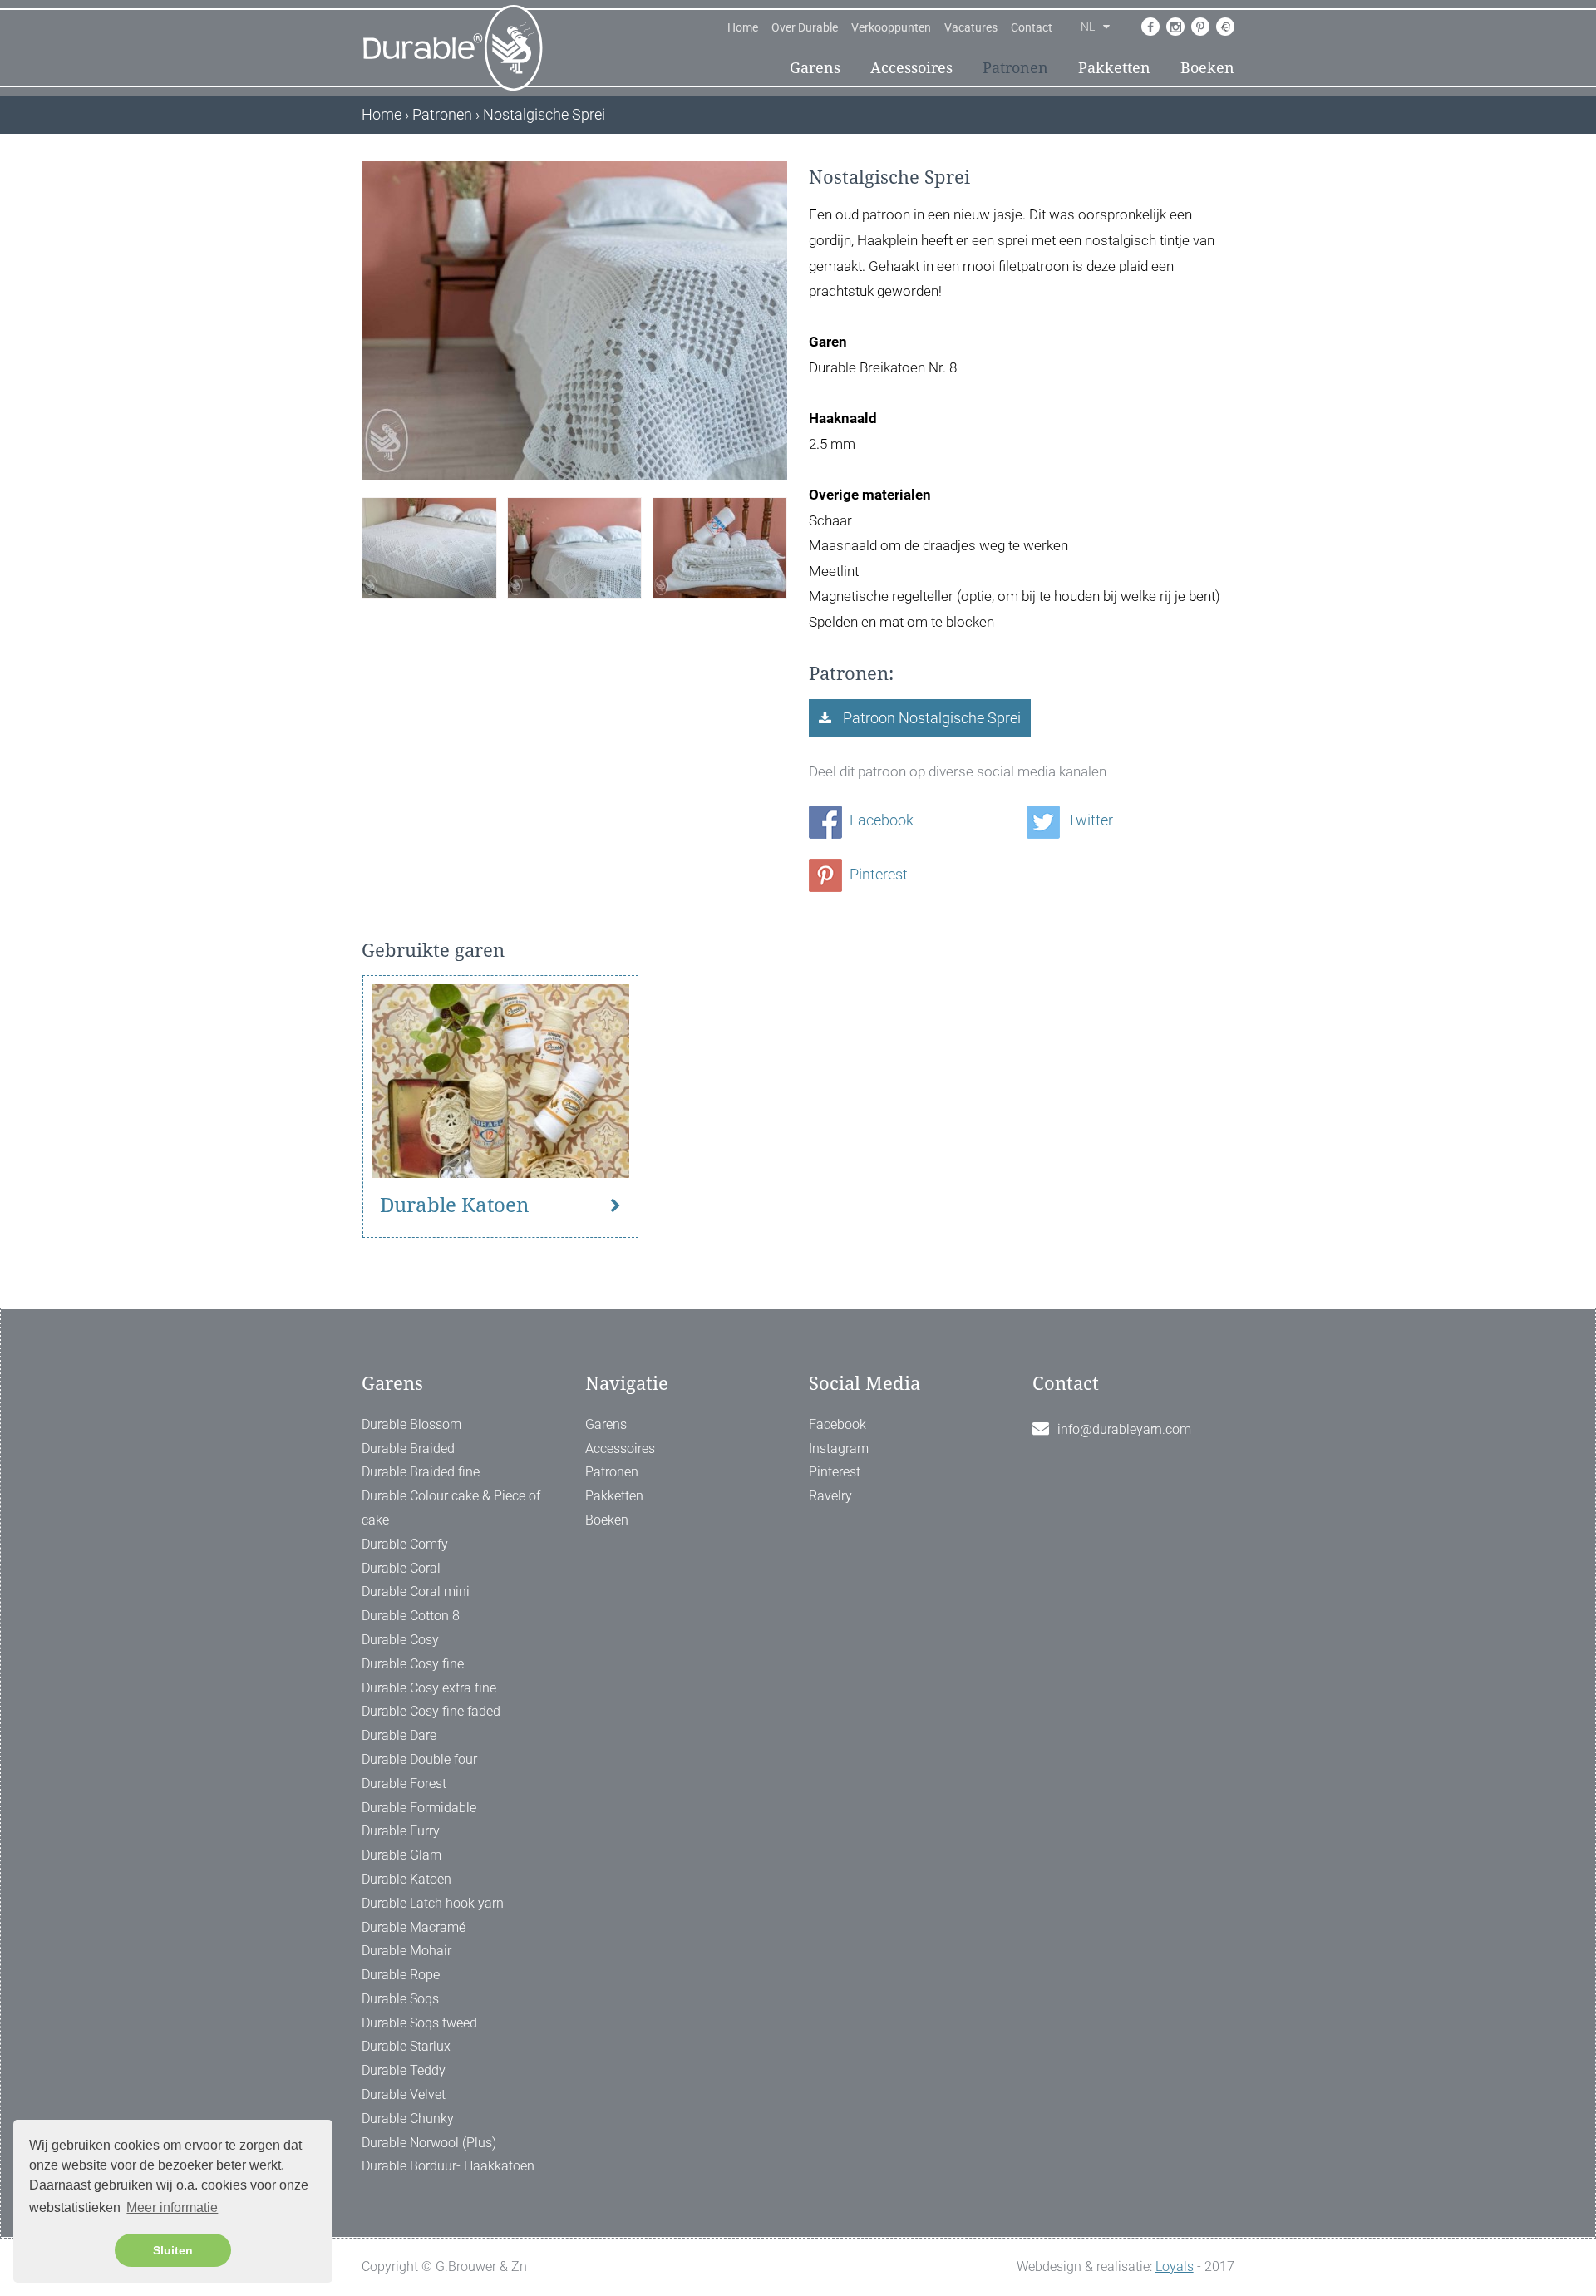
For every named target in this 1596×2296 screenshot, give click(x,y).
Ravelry (830, 1496)
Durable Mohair (406, 1951)
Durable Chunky (408, 2119)
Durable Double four (419, 1759)
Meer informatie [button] (172, 2207)
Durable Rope (401, 1975)
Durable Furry (401, 1831)
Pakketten (1114, 68)
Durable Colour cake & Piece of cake (451, 1508)
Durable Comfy (405, 1544)
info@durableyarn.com (1124, 1429)
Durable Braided (408, 1449)
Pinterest (877, 874)
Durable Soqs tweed (419, 2023)
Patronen (1015, 68)
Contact (1032, 27)
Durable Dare (399, 1735)
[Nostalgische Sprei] (429, 546)
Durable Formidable (419, 1808)
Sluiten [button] (173, 2250)
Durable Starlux (406, 2046)
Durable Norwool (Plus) (429, 2143)
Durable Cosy (400, 1640)
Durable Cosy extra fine (429, 1688)
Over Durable (805, 27)
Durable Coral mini (416, 1591)
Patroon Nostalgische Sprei (930, 718)
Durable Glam (401, 1855)
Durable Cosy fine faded (431, 1711)
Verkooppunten (891, 27)
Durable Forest (404, 1784)
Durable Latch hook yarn (433, 1903)
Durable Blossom (411, 1424)
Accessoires (911, 68)
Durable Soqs (400, 1999)
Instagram (839, 1449)
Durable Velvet (404, 2094)
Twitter (1089, 820)
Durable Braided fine (421, 1472)
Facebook (880, 820)
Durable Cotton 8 (411, 1616)
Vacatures (971, 27)
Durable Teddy (404, 2070)
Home (743, 27)
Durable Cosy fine (413, 1664)
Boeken (1207, 68)
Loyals (1175, 2266)
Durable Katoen (454, 1205)
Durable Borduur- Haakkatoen (448, 2166)
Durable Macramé (414, 1927)
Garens (815, 68)
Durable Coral (401, 1568)
